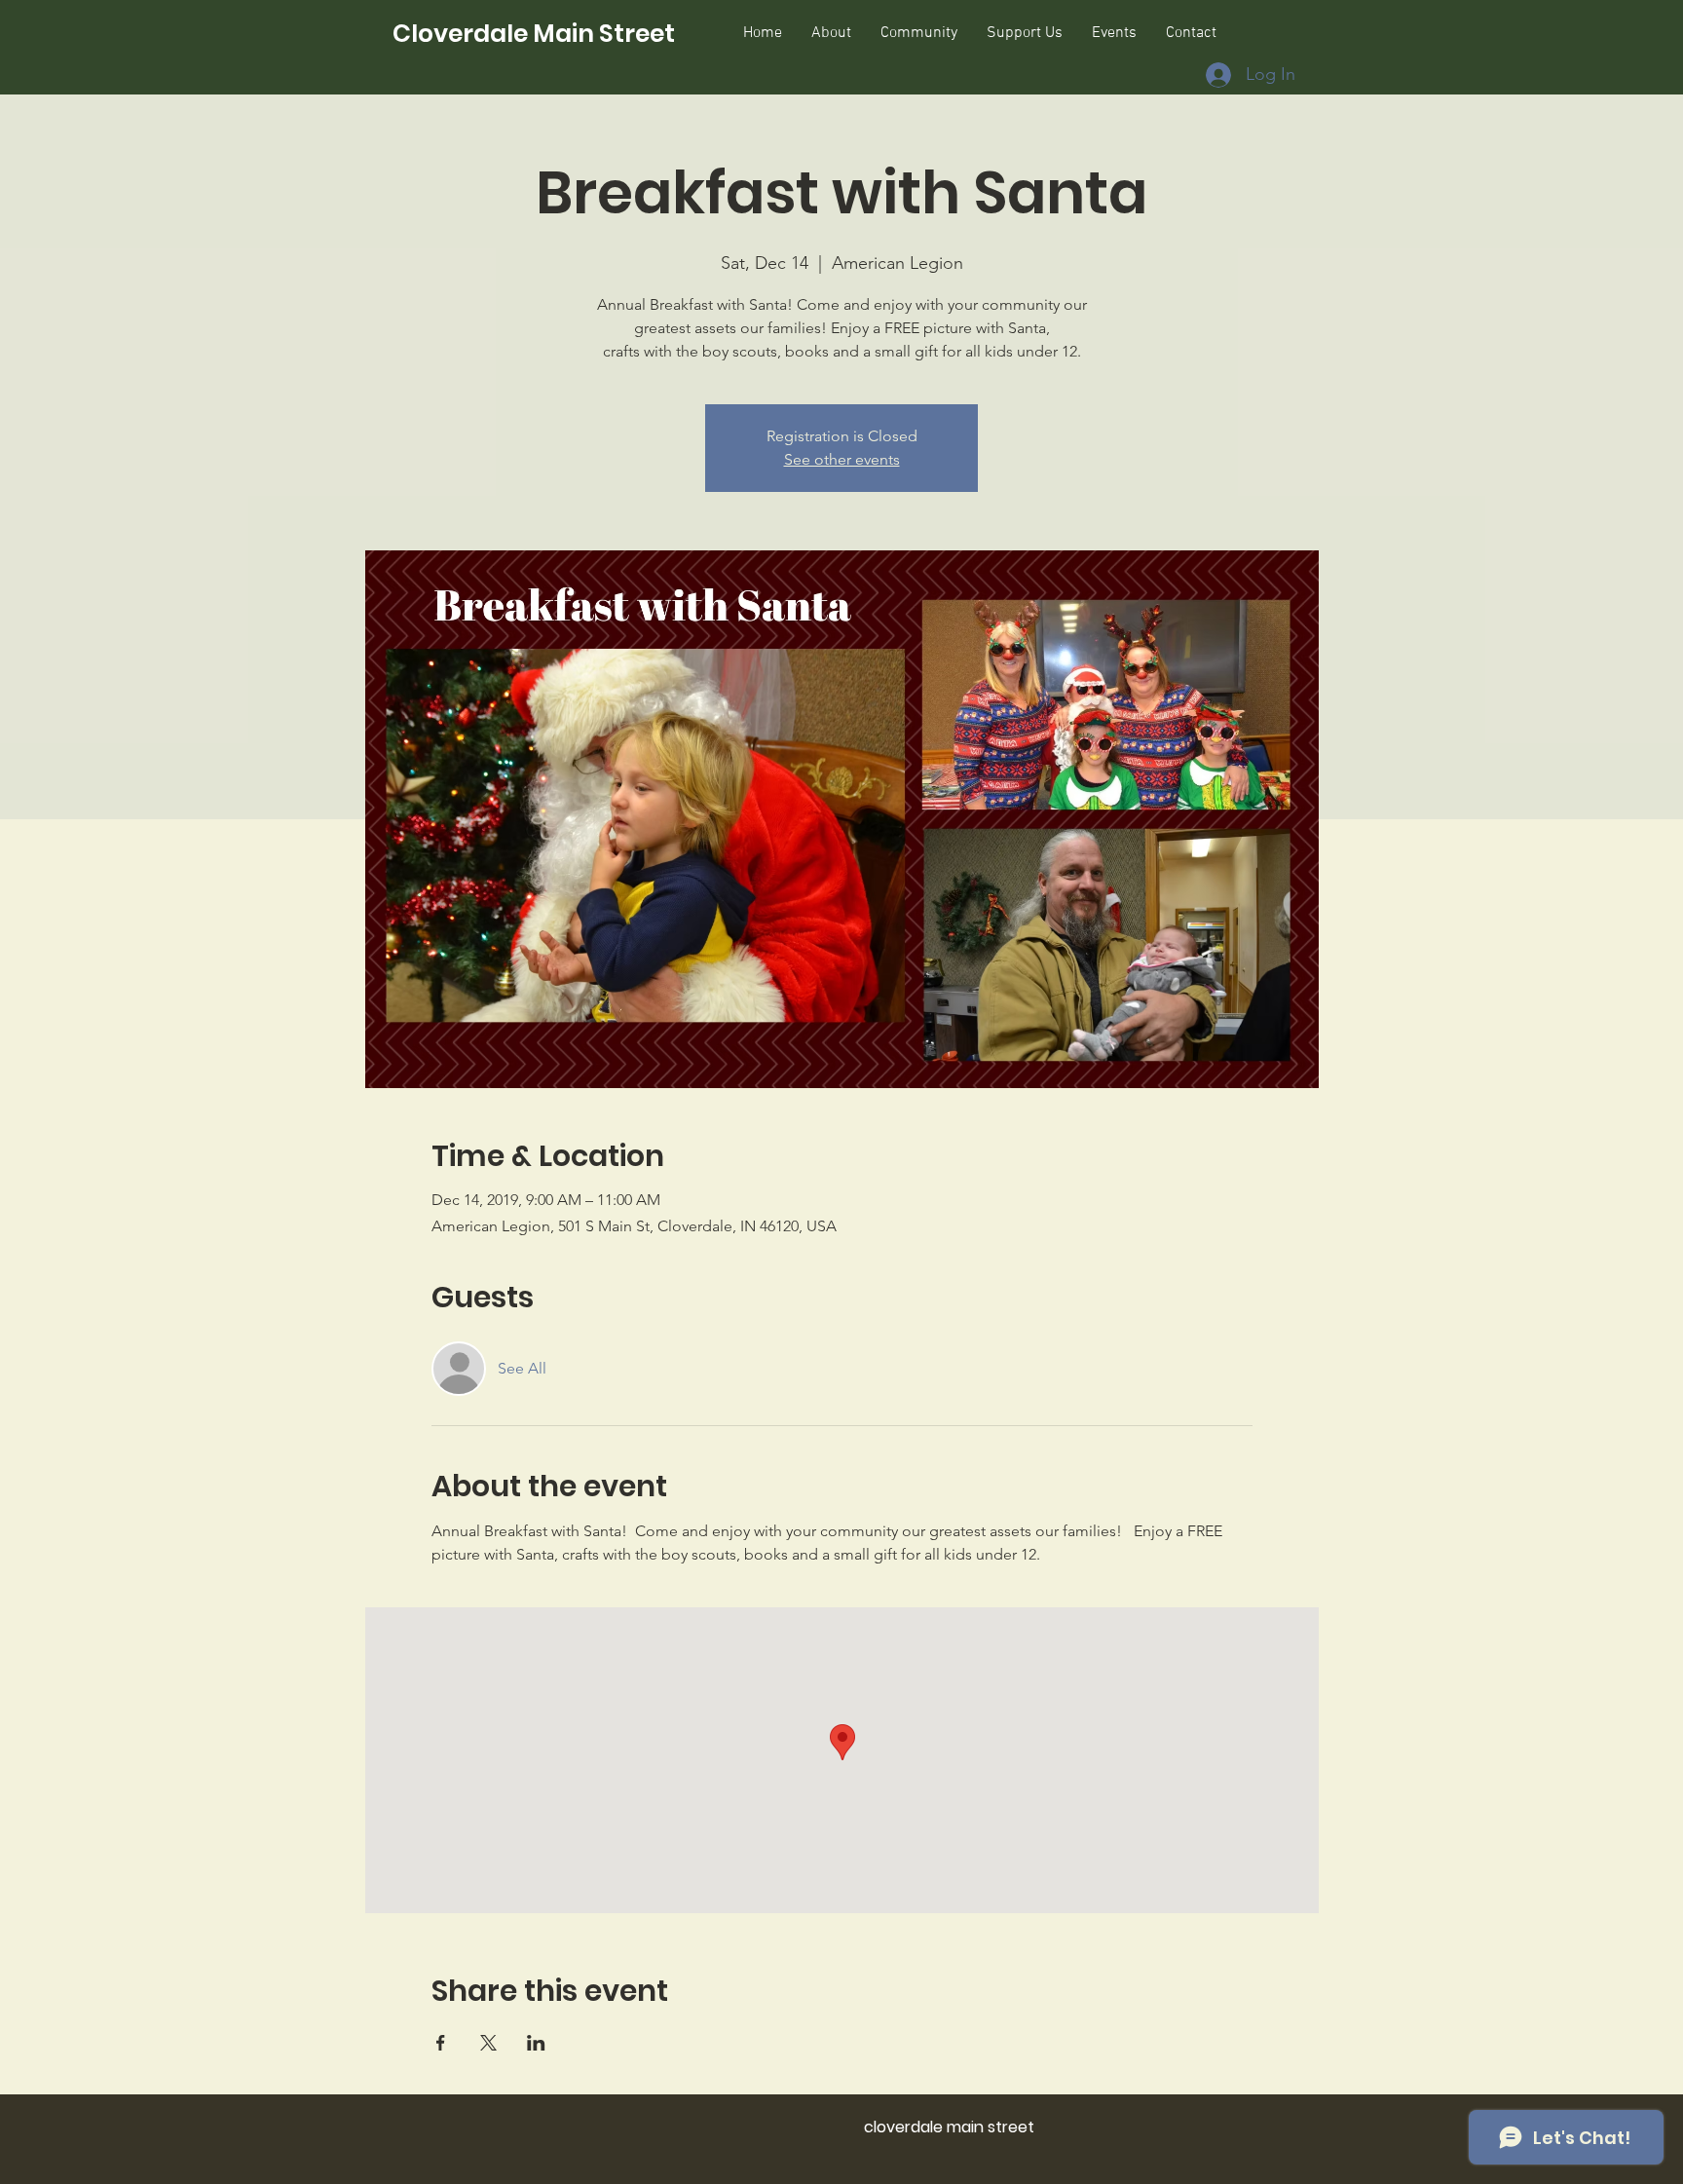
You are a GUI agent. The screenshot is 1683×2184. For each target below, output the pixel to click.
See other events (842, 459)
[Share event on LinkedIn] (536, 2043)
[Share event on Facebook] (441, 2043)
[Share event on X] (488, 2043)
